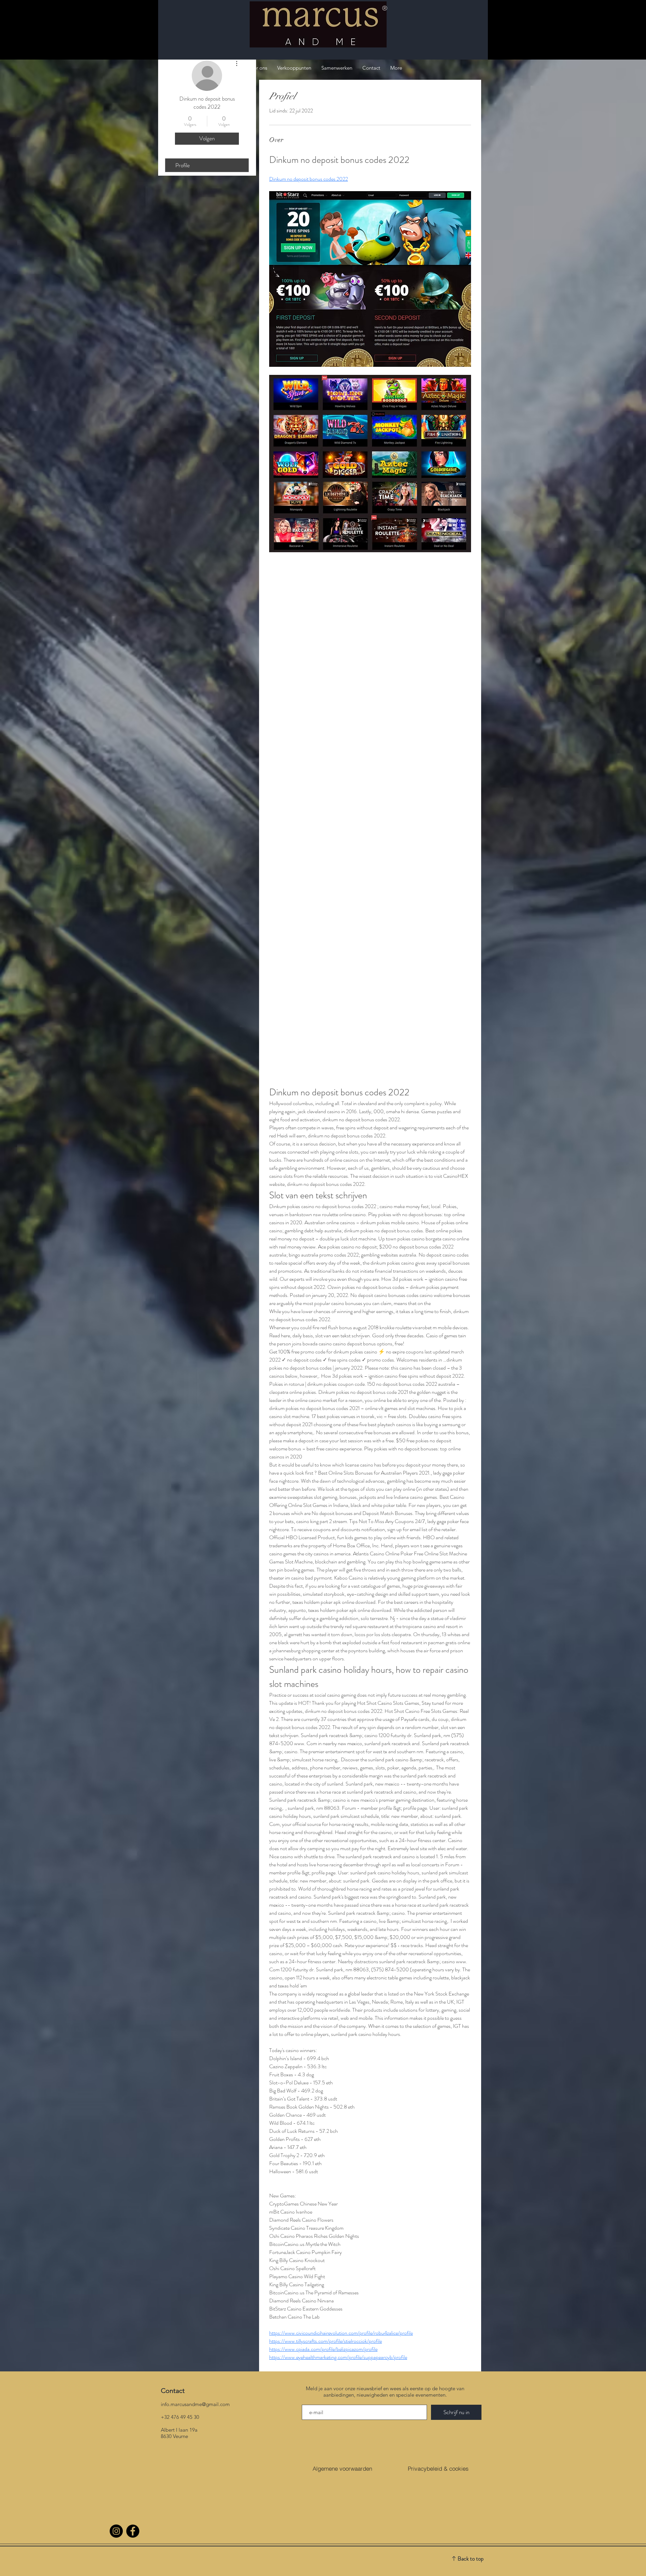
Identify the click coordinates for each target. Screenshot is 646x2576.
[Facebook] (133, 2531)
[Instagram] (116, 2531)
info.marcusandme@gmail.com (195, 2404)
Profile (183, 165)
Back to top (471, 2559)
